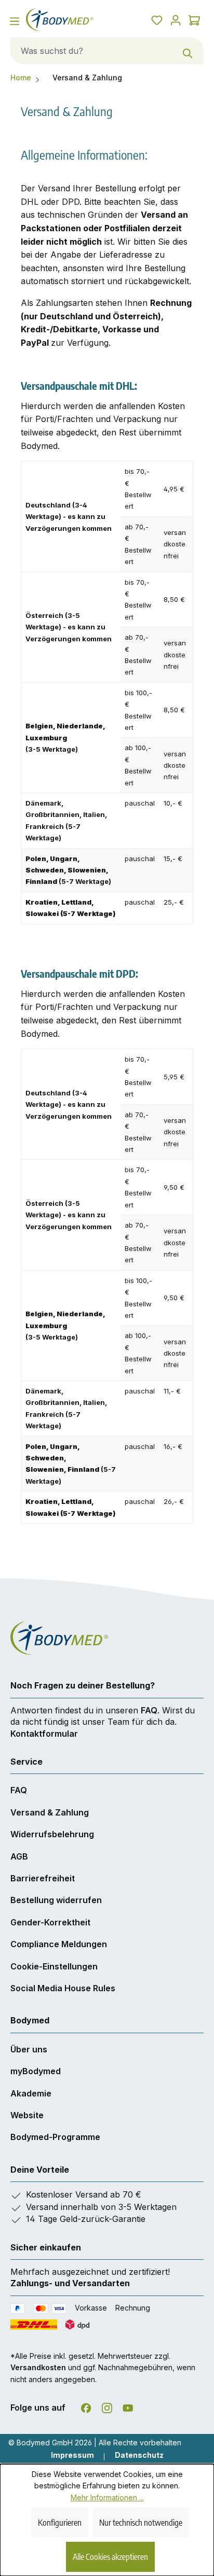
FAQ (149, 1710)
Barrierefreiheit (43, 1878)
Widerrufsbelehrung (52, 1834)
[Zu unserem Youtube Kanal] (128, 2406)
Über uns (29, 2049)
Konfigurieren (60, 2523)
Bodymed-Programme (55, 2137)
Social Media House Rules (63, 1988)
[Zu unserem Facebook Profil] (86, 2406)
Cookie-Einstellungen (54, 1966)
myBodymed (36, 2071)
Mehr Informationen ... (107, 2497)
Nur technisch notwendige (141, 2523)
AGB (19, 1856)
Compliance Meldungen (59, 1944)
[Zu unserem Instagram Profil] (107, 2406)
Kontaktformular (44, 1734)
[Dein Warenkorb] (194, 20)
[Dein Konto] (176, 20)
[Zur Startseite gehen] (64, 20)
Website (27, 2115)
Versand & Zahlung (50, 1812)
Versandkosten (38, 2367)
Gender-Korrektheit (50, 1922)
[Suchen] (188, 51)
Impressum (72, 2455)
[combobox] (92, 51)
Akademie (31, 2093)
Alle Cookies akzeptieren (110, 2557)
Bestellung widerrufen (56, 1900)
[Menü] (15, 21)
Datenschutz (139, 2455)
